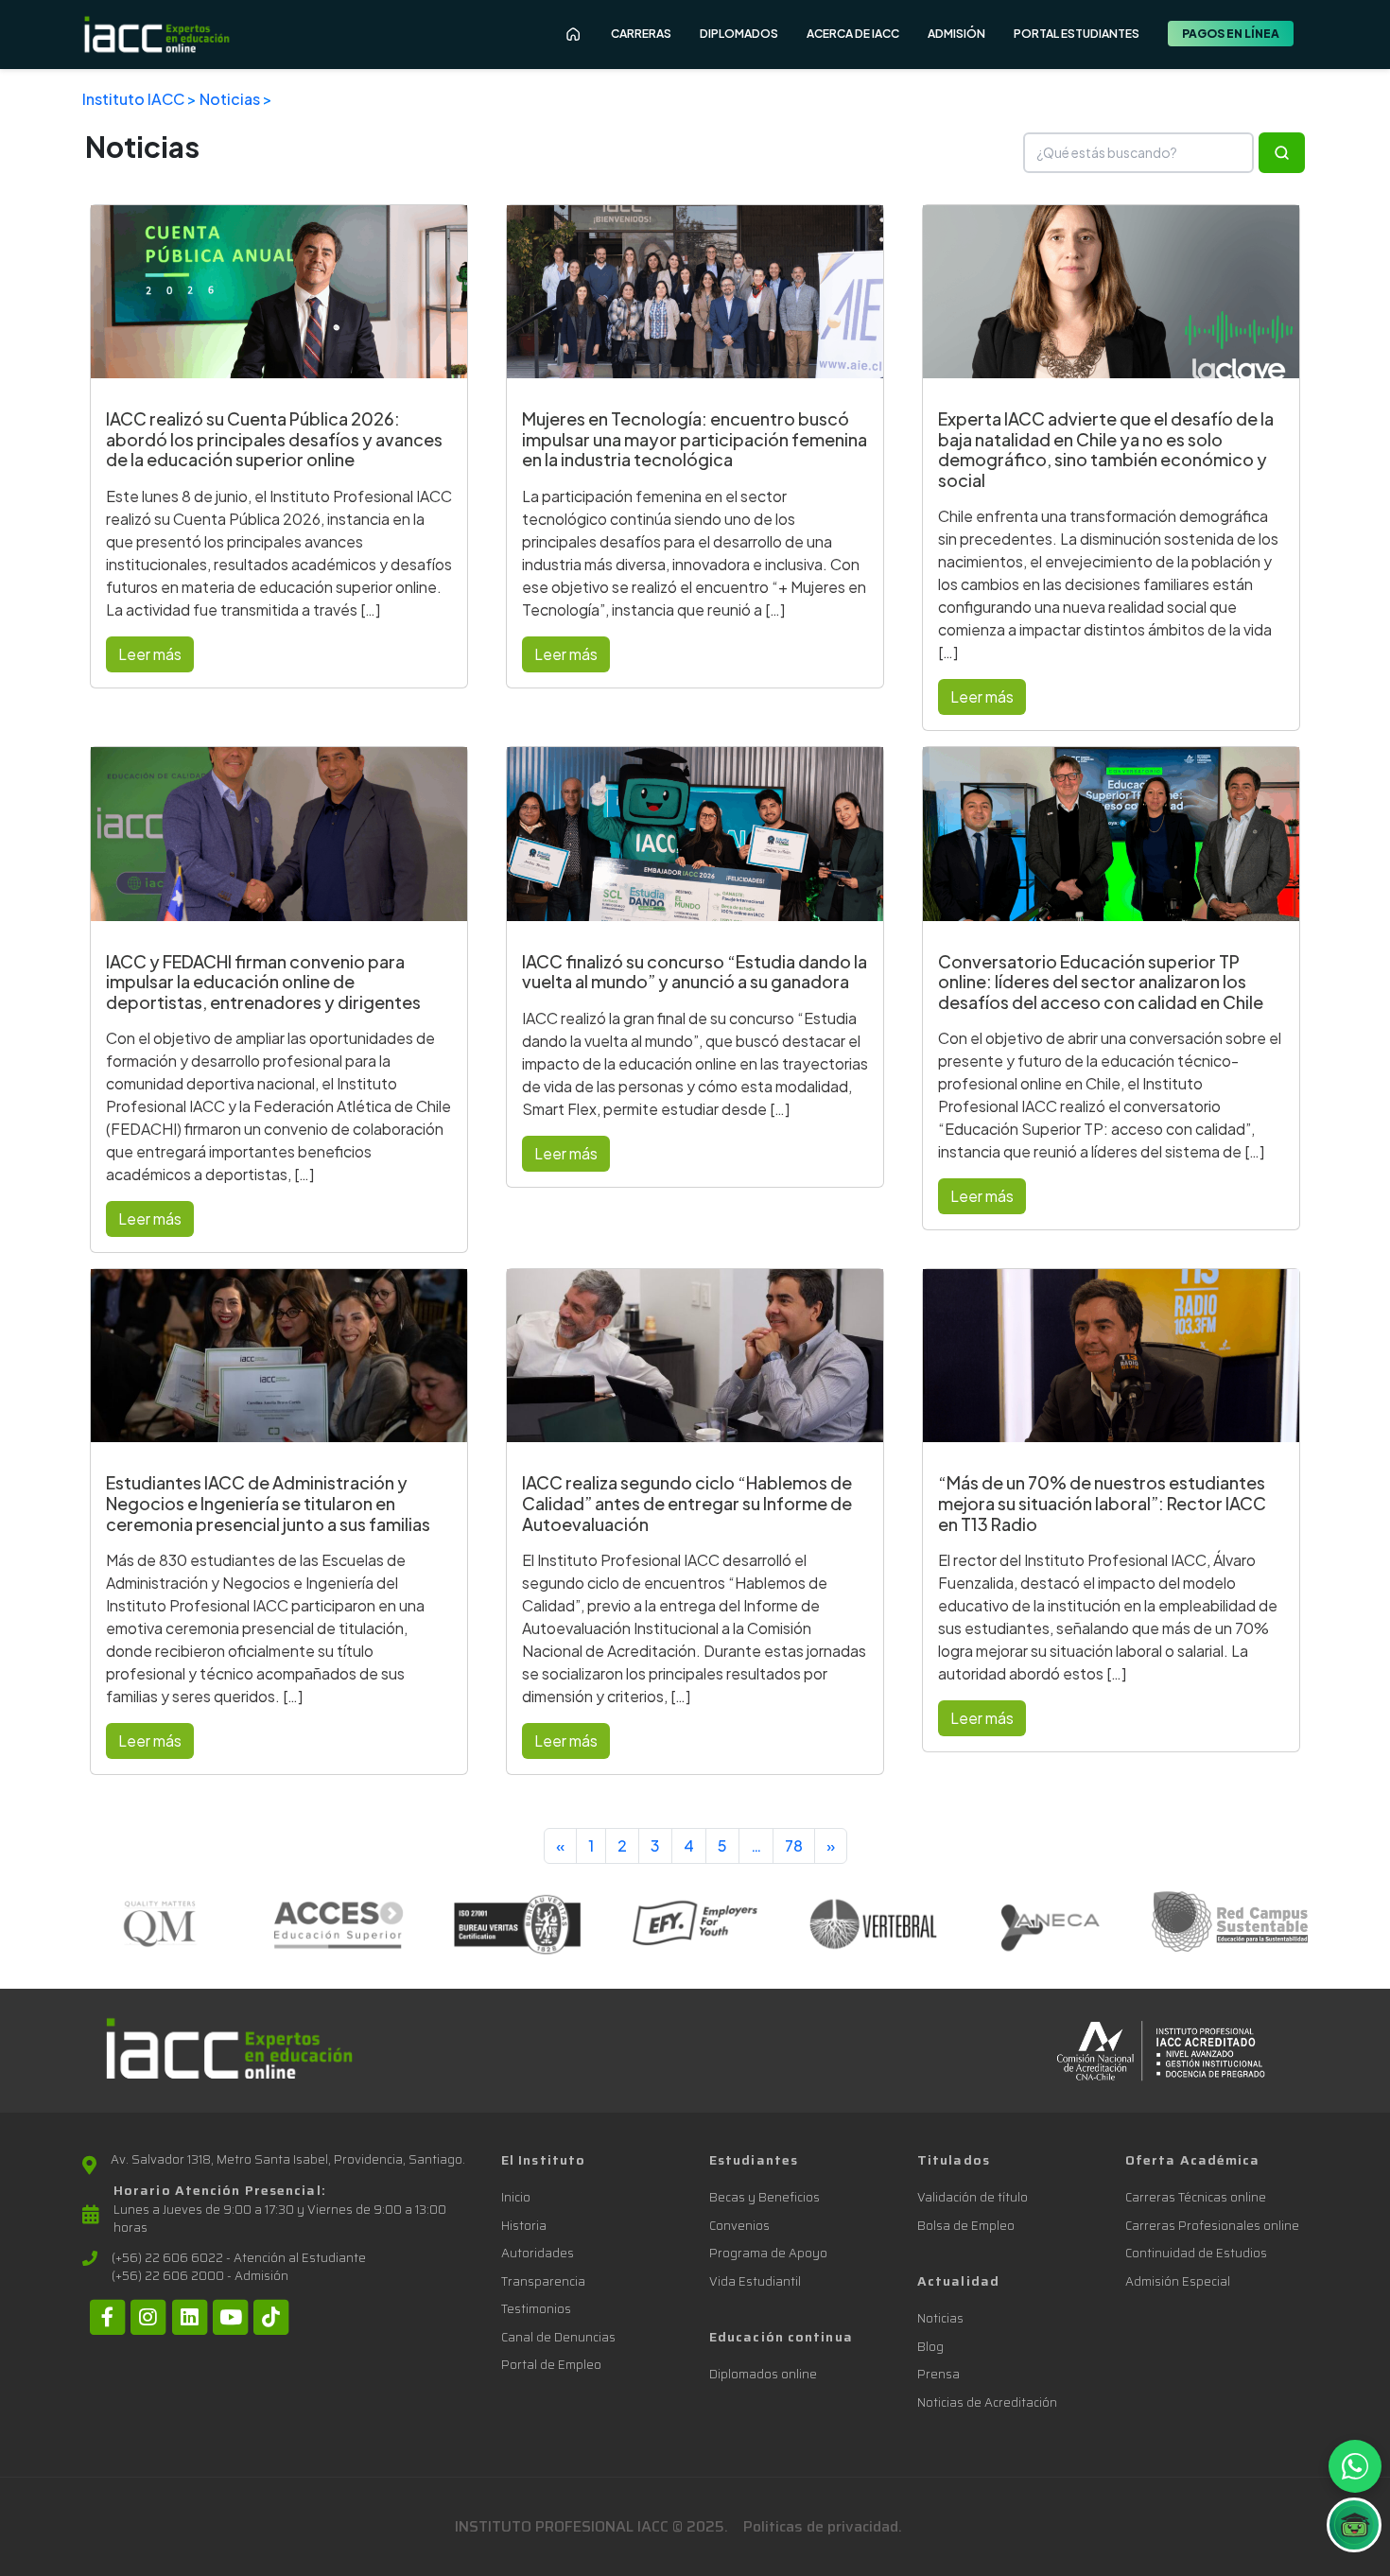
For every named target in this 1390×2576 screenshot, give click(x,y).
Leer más (150, 654)
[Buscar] (1282, 153)
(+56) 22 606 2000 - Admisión (200, 2276)
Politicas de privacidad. (823, 2526)
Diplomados (739, 34)
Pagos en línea (1231, 34)
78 (794, 1845)
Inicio (516, 2197)
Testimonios (536, 2309)
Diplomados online (763, 2374)
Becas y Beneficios (764, 2197)
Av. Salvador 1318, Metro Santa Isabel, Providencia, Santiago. (288, 2160)
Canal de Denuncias (558, 2337)
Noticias (230, 99)
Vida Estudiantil (755, 2281)
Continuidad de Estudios (1196, 2253)
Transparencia (543, 2281)
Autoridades (538, 2253)
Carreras (641, 34)
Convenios (739, 2226)
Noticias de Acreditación (987, 2402)
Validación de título (973, 2197)
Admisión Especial (1178, 2281)
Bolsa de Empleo (966, 2226)
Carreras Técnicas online (1196, 2197)
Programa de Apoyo (768, 2253)
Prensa (938, 2374)
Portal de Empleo (551, 2365)
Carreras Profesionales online (1212, 2226)
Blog (930, 2347)
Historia (524, 2226)
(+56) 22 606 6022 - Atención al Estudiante (239, 2258)
